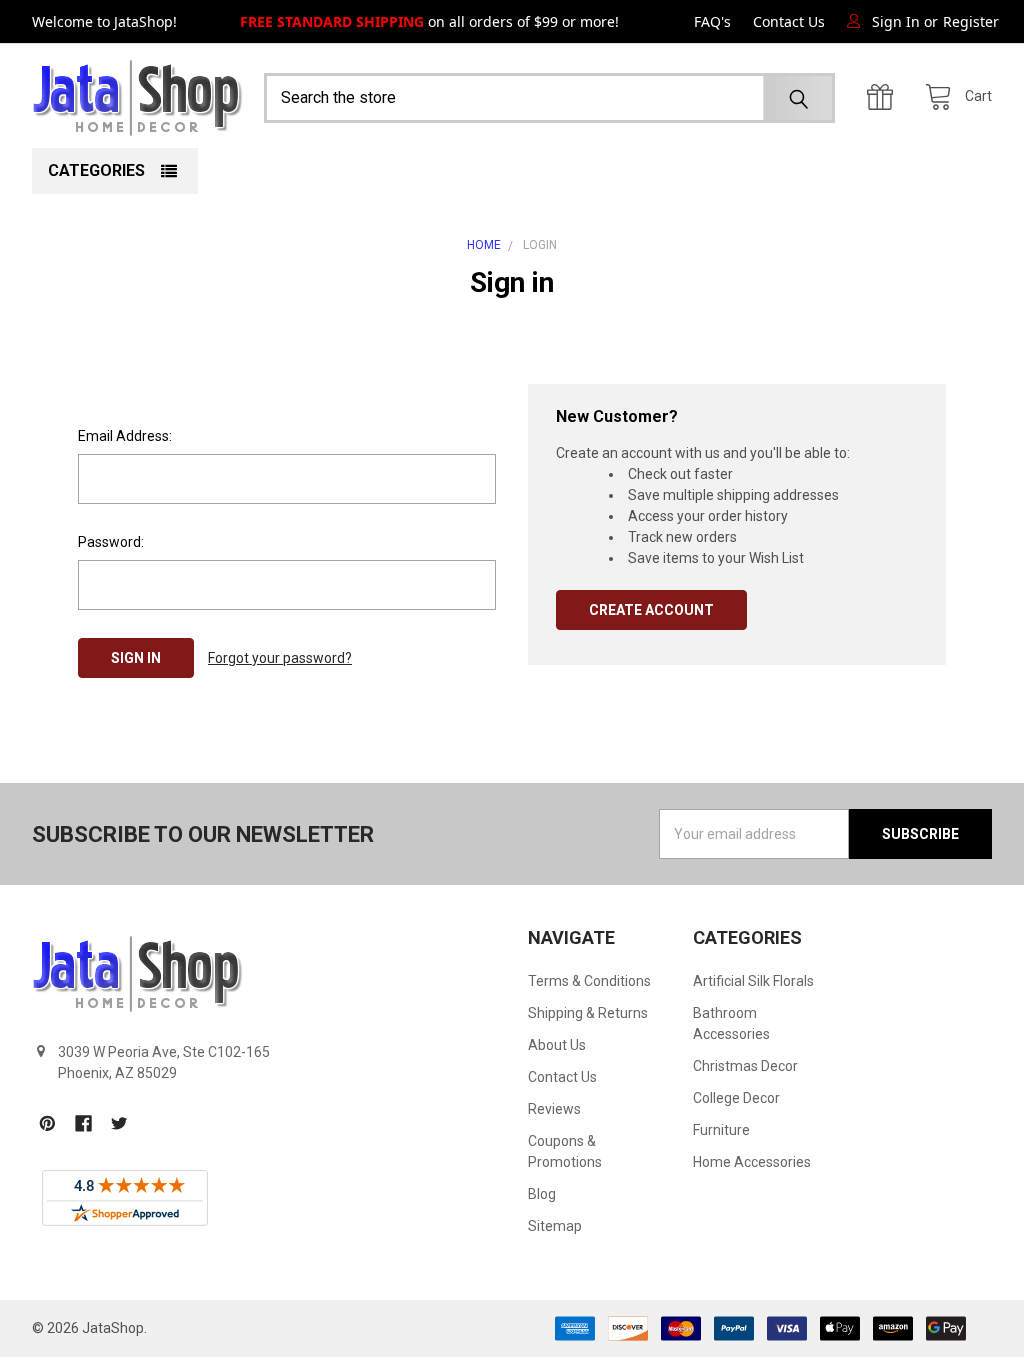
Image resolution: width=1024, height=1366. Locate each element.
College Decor (736, 1098)
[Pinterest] (47, 1123)
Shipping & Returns (588, 1013)
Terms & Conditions (589, 981)
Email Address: (125, 436)
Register (971, 21)
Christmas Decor (745, 1066)
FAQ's (712, 21)
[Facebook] (83, 1123)
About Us (557, 1045)
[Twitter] (119, 1123)
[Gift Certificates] (885, 97)
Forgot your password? (280, 658)
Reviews (554, 1109)
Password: (111, 542)
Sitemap (555, 1226)
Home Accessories (752, 1162)
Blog (542, 1194)
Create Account (651, 610)
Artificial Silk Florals (753, 981)
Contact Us (789, 21)
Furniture (721, 1130)
